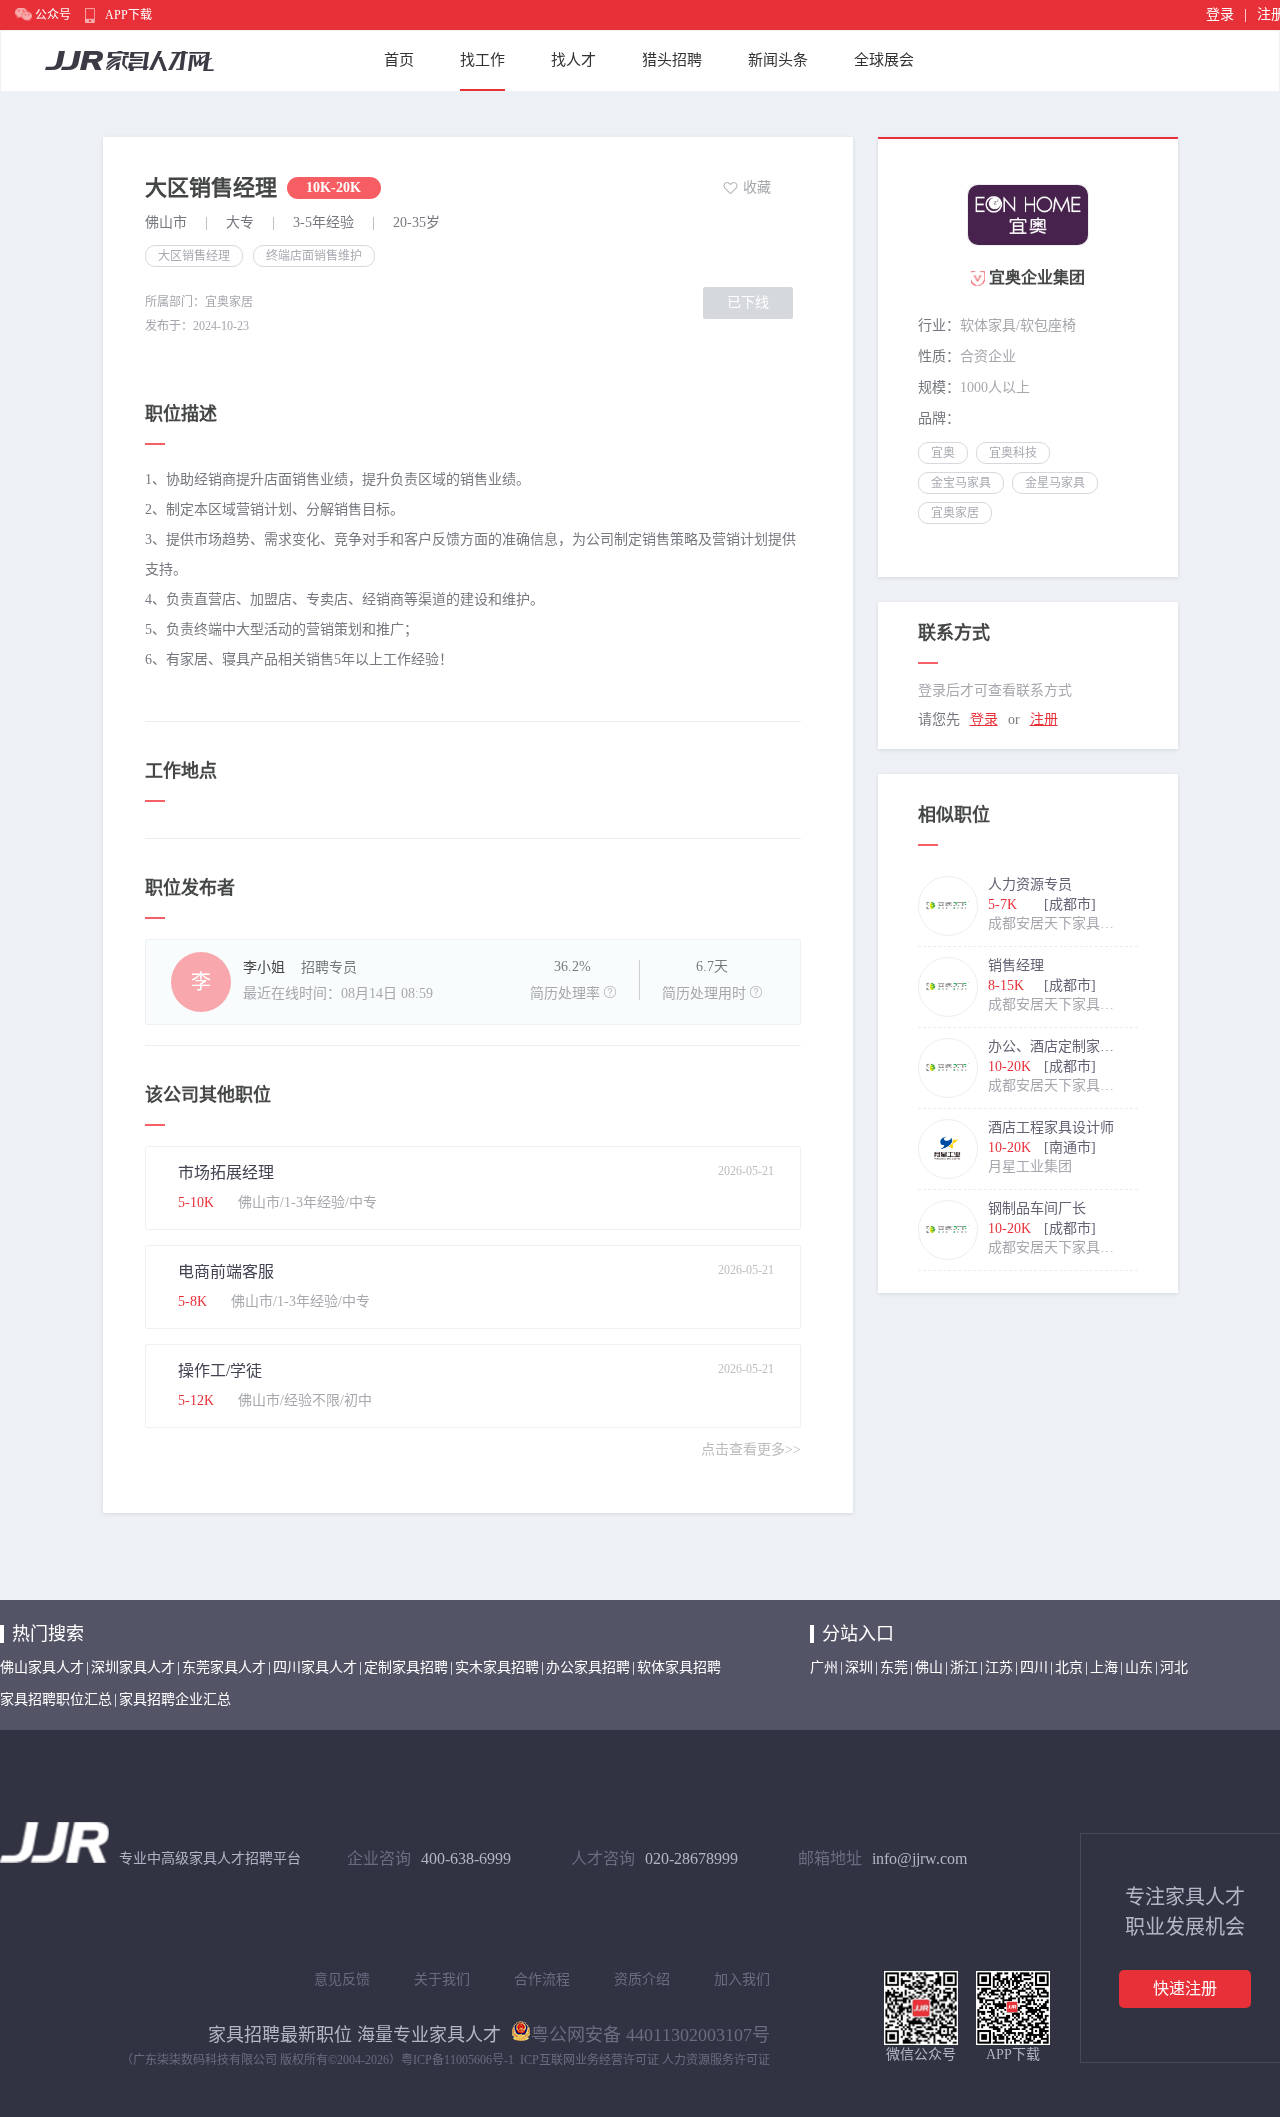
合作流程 (542, 1979)
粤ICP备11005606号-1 (457, 2060)
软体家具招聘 (679, 1667)
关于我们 (442, 1979)
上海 (1104, 1667)
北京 (1069, 1667)
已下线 (748, 302)
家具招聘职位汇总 (56, 1699)
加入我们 (742, 1979)
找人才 (573, 60)
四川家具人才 (315, 1667)
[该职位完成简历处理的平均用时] (756, 992)
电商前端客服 (226, 1271)
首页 (399, 60)
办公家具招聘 (588, 1667)
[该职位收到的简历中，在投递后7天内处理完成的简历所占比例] (610, 992)
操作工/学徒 (220, 1370)
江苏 (999, 1667)
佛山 (929, 1667)
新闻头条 (778, 60)
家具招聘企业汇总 (175, 1699)
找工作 (482, 60)
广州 (824, 1667)
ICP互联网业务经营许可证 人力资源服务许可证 (645, 2060)
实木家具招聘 (497, 1667)
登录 (1220, 14)
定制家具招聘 (406, 1667)
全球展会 (884, 60)
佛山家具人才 (42, 1667)
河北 (1174, 1667)
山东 (1139, 1667)
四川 (1034, 1667)
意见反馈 (342, 1979)
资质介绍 (642, 1979)
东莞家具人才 (224, 1667)
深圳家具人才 (133, 1667)
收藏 (757, 187)
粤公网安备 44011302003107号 (650, 2033)
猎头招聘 (672, 60)
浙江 (964, 1667)
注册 (1044, 719)
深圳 (859, 1667)
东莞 (894, 1667)
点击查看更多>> (751, 1449)
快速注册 (1185, 1988)
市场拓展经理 (226, 1172)
